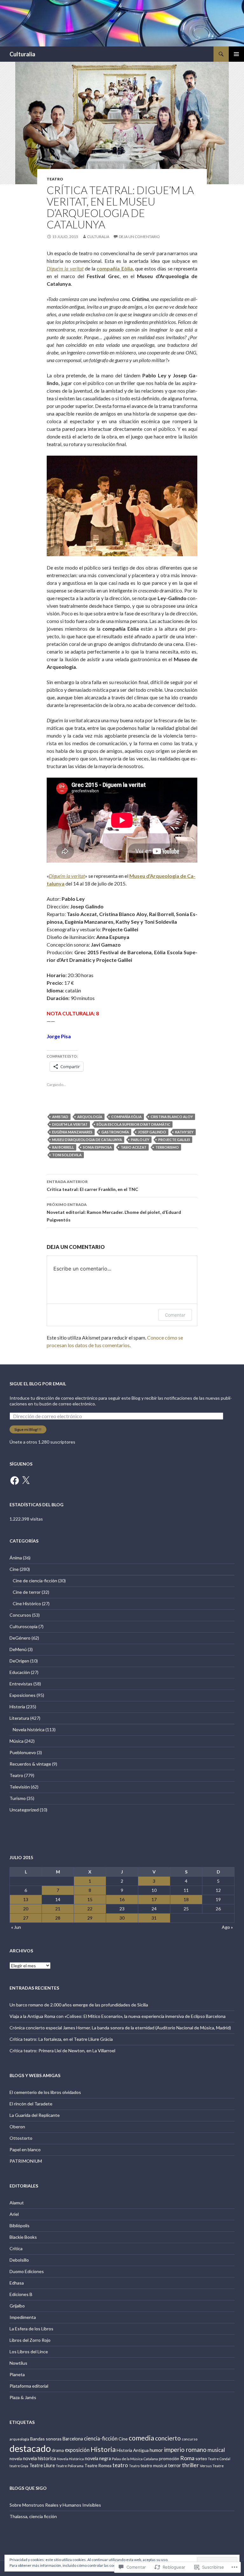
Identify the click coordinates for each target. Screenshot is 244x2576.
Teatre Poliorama (70, 2466)
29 (90, 1918)
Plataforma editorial (29, 2386)
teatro (120, 2465)
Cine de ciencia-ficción (35, 1581)
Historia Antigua (133, 2450)
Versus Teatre (212, 2466)
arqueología (19, 2439)
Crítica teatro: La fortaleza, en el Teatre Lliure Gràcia (61, 2039)
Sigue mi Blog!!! (28, 1429)
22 (90, 1909)
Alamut (17, 2203)
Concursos (20, 1615)
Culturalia (22, 54)
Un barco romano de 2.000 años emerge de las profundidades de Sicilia (79, 2005)
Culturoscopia (24, 1626)
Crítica (16, 2248)
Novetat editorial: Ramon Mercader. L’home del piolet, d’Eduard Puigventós (114, 1212)
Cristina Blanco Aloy (172, 1117)
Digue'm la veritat (70, 1124)
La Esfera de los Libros (31, 2329)
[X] (26, 1480)
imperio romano (185, 2450)
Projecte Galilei (174, 1140)
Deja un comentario (139, 237)
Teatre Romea (98, 2466)
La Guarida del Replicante (35, 2115)
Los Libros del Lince (29, 2352)
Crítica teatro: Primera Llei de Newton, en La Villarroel (62, 2051)
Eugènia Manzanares (72, 1132)
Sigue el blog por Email (38, 1384)
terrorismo (167, 1147)
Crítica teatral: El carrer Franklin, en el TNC (92, 1186)
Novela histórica (29, 1729)
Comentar (175, 1315)
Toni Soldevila (67, 1155)
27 (26, 1918)
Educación (20, 1672)
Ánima (16, 1558)
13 (26, 1899)
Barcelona (73, 2439)
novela (16, 2459)
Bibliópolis (20, 2226)
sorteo (201, 2459)
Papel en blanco (25, 2149)
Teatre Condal (219, 2459)
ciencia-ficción (101, 2439)
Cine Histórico (27, 1603)
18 (186, 1899)
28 (58, 1918)
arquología (90, 1117)
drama (58, 2450)
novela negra (98, 2458)
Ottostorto (21, 2138)
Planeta (17, 2374)
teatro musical (154, 2466)
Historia (17, 1707)
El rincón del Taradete (31, 2104)
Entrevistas (21, 1684)
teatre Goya (19, 2466)
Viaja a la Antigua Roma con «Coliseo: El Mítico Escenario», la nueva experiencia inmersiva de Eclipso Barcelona (118, 2016)
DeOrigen (19, 1661)
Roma (187, 2458)
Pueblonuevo (23, 1752)
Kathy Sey (184, 1132)
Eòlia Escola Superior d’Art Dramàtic (133, 1124)
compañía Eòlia (126, 1117)
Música (17, 1741)
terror (175, 2465)
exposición (77, 2450)
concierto (168, 2438)
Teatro (55, 179)
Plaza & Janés (23, 2397)
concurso (190, 2439)
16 (122, 1899)
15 (90, 1899)
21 (58, 1909)
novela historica (39, 2458)
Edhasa (17, 2283)
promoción (169, 2459)
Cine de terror (27, 1592)
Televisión (20, 1787)
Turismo (18, 1798)
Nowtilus (18, 2363)
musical (216, 2450)
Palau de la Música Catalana (135, 2459)
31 (154, 1918)
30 (122, 1918)
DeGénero (20, 1638)
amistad (60, 1117)
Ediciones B (21, 2294)
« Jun (16, 1927)
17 (154, 1899)
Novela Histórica (70, 2459)
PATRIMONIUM (26, 2161)
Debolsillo (19, 2260)
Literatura (19, 1718)
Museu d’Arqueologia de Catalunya (87, 1140)
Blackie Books (23, 2237)
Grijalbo (17, 2306)
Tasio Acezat (134, 1147)
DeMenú (18, 1649)
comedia (141, 2438)
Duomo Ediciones (27, 2271)
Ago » (227, 1927)
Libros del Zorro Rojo (30, 2340)
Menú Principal (236, 54)
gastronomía (115, 1132)
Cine (14, 1569)
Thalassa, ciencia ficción (33, 2516)
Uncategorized (24, 1810)
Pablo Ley (140, 1140)
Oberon (17, 2127)
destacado (30, 2448)
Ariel (14, 2214)
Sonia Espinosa (97, 1147)
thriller (190, 2465)
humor (156, 2450)
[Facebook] (15, 1480)
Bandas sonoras (46, 2439)
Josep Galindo (152, 1132)
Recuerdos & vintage (30, 1764)
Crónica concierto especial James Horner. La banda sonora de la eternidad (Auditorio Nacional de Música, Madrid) (120, 2028)
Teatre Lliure (42, 2465)
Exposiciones (23, 1695)
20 (26, 1909)
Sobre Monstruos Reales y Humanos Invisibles (55, 2505)
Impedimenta (23, 2317)
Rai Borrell (63, 1147)
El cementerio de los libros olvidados (45, 2092)
